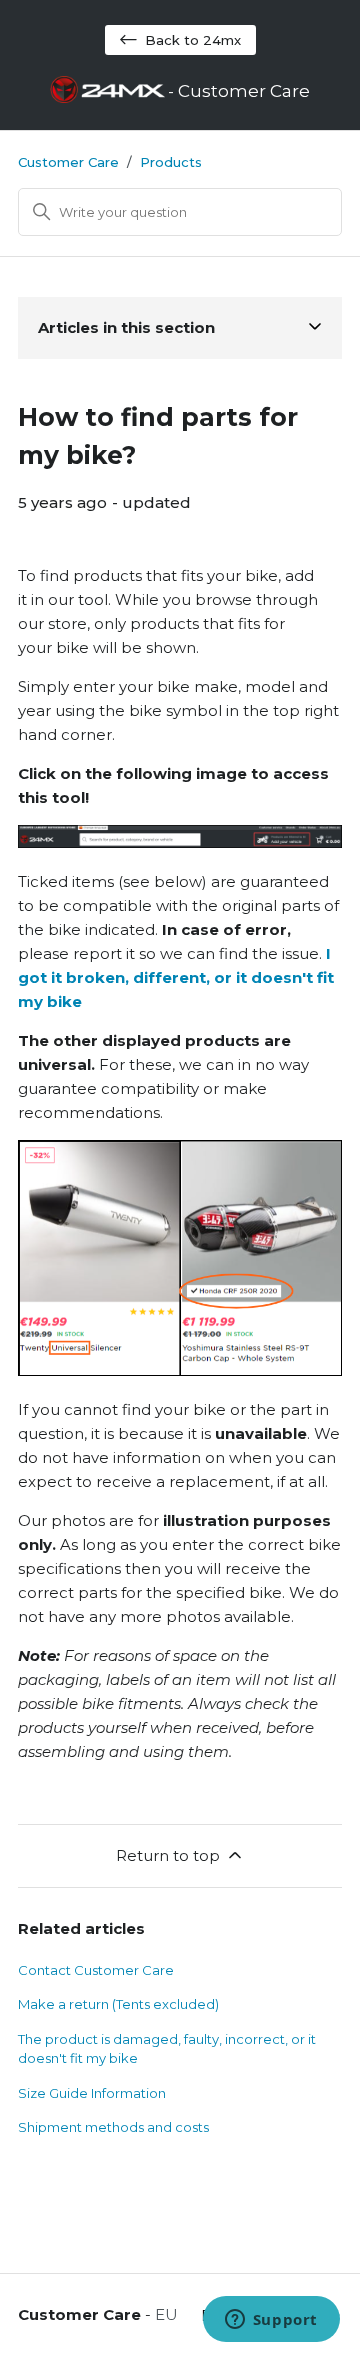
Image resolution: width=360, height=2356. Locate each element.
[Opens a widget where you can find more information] (271, 2321)
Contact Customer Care (96, 1970)
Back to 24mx (193, 40)
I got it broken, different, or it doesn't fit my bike (176, 977)
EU (166, 2314)
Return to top (168, 1855)
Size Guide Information (92, 2093)
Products (171, 162)
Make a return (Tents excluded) (118, 2004)
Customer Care (68, 162)
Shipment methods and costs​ (113, 2127)
